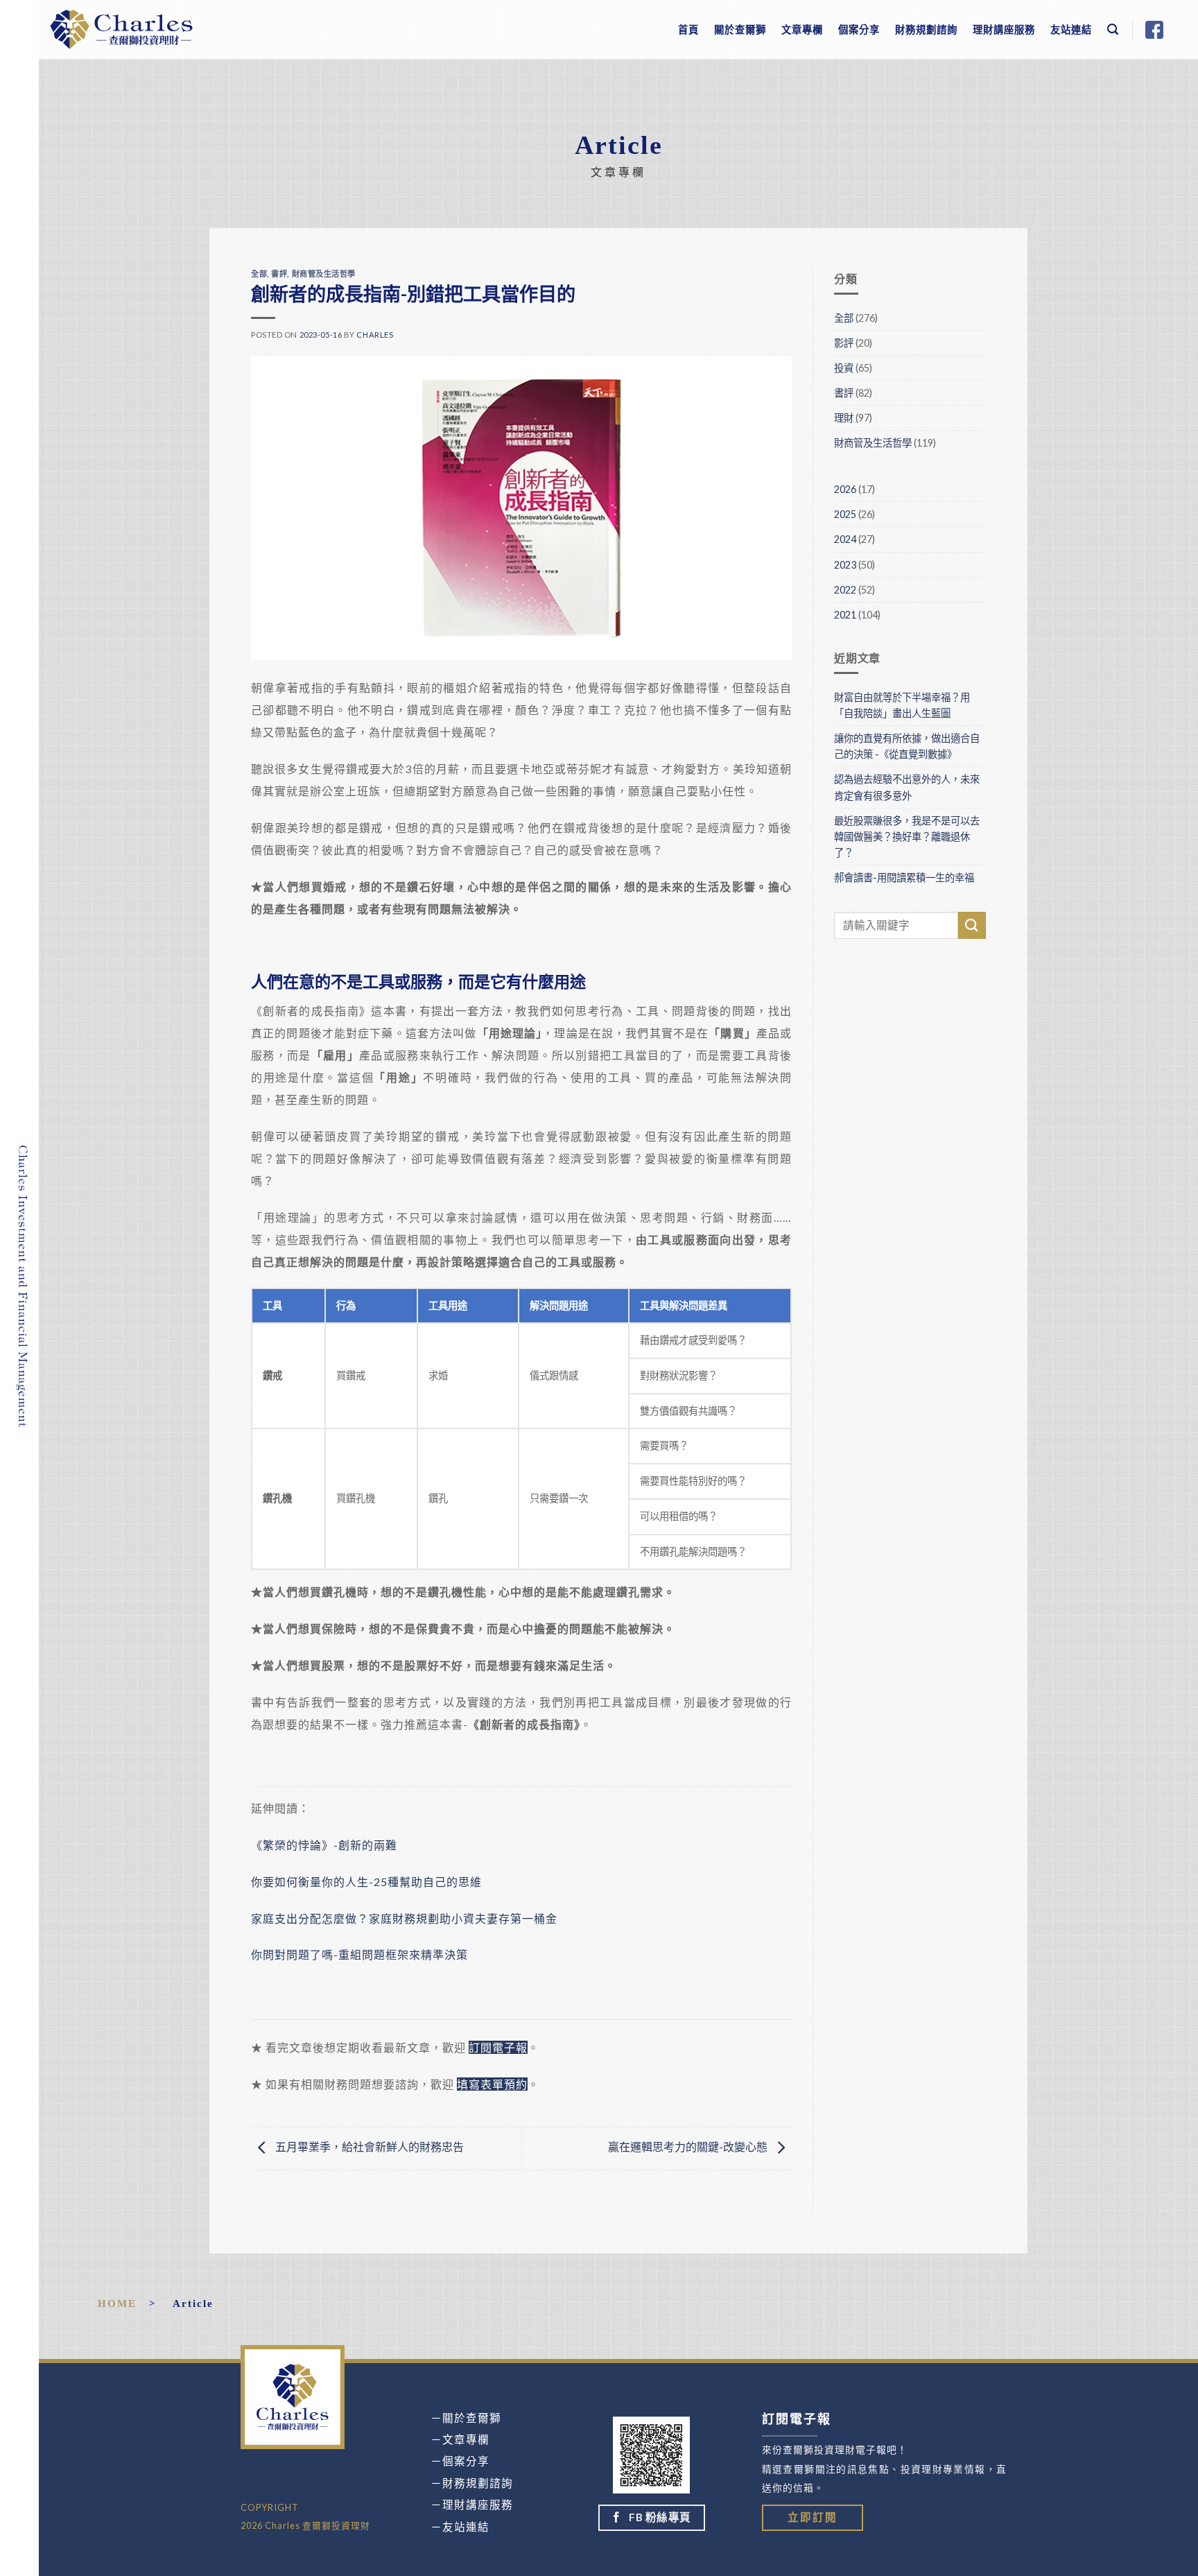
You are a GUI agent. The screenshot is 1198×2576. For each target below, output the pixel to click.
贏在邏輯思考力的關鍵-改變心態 (689, 2146)
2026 (845, 489)
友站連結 (1071, 29)
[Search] (1113, 29)
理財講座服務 (1004, 29)
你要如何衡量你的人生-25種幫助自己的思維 (366, 1882)
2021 (845, 615)
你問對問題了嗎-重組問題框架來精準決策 (359, 1954)
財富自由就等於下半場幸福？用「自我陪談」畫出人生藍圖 (902, 705)
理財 (844, 418)
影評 (844, 343)
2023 (845, 565)
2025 (845, 514)
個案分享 (859, 29)
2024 (845, 539)
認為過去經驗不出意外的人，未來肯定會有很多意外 (907, 787)
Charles (375, 335)
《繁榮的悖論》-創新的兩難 (324, 1845)
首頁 (688, 29)
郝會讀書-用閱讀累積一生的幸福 (904, 878)
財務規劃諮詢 (926, 29)
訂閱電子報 (498, 2047)
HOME (117, 2303)
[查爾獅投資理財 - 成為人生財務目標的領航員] (121, 29)
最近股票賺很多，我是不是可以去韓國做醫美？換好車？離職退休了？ (907, 837)
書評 (279, 274)
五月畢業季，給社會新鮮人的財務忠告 (368, 2146)
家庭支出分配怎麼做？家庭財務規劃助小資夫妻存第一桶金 (404, 1918)
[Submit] (972, 925)
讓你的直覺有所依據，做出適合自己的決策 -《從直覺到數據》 (907, 746)
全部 (259, 274)
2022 (845, 590)
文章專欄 (802, 29)
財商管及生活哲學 (324, 274)
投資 (844, 368)
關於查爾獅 (740, 29)
